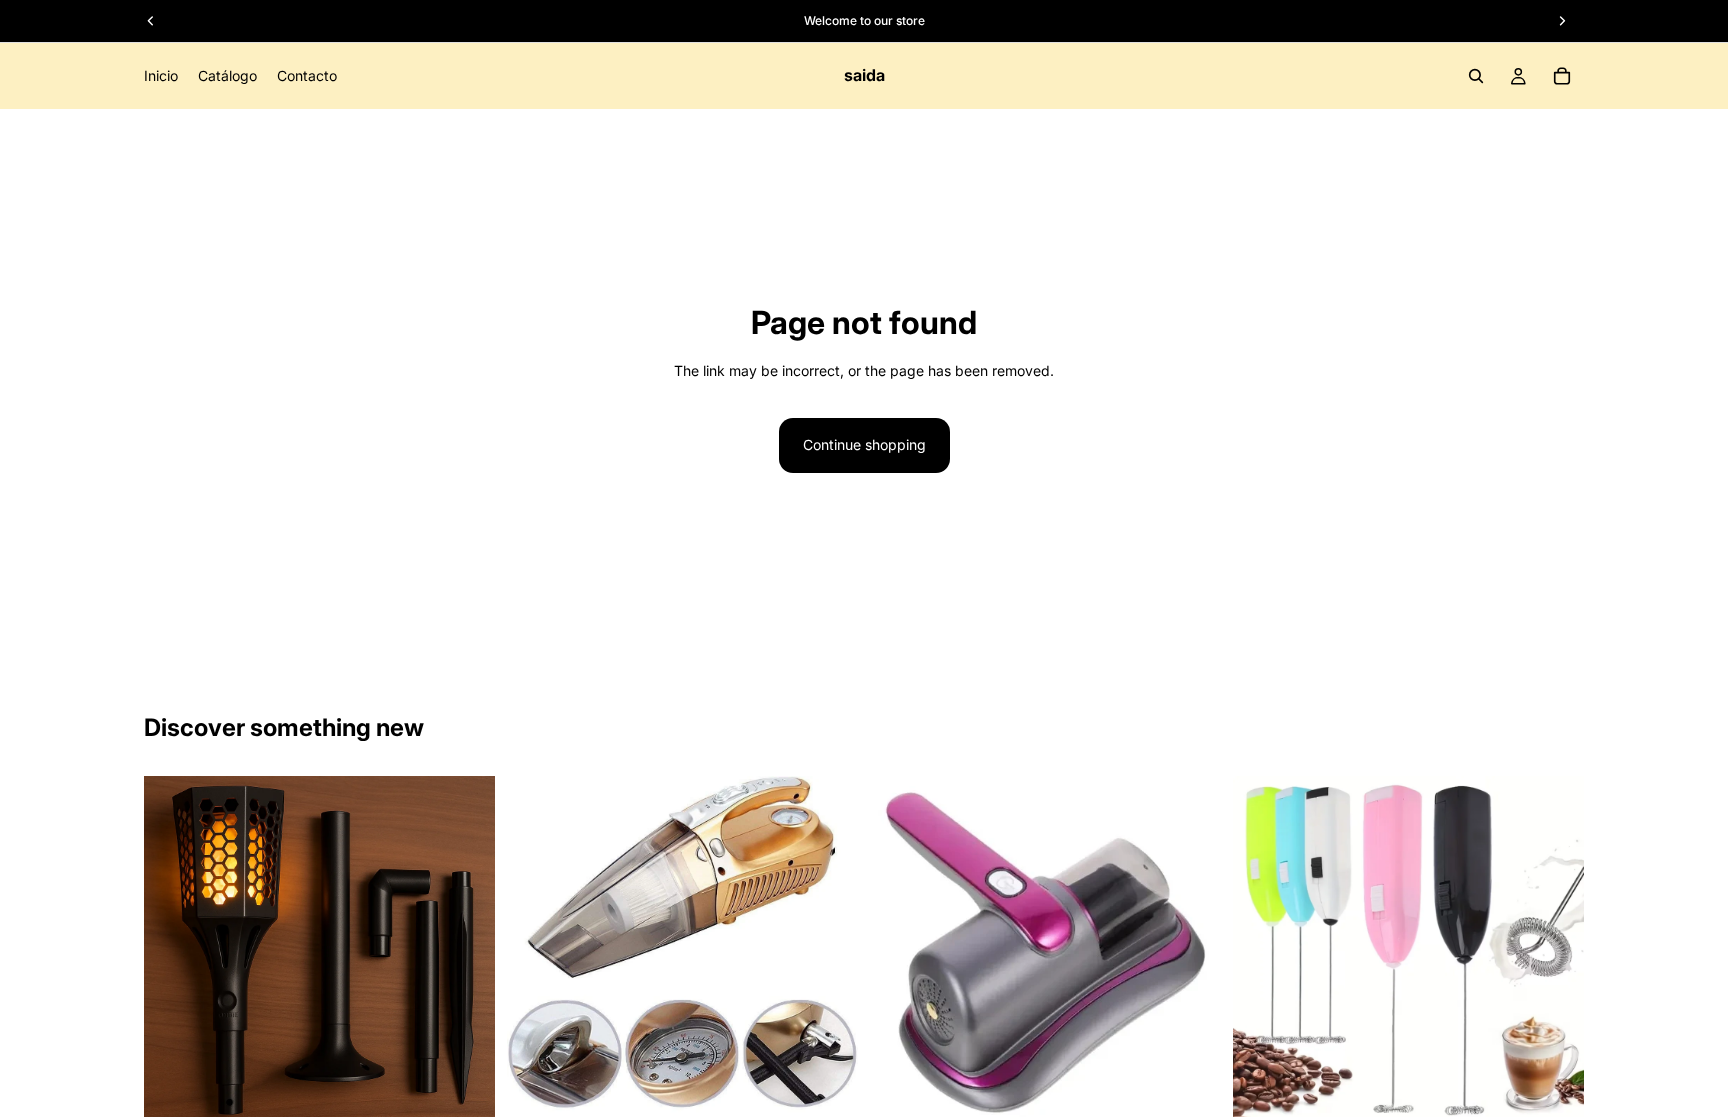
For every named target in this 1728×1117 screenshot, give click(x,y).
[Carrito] (1562, 76)
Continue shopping (864, 444)
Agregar (481, 1095)
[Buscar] (1476, 76)
